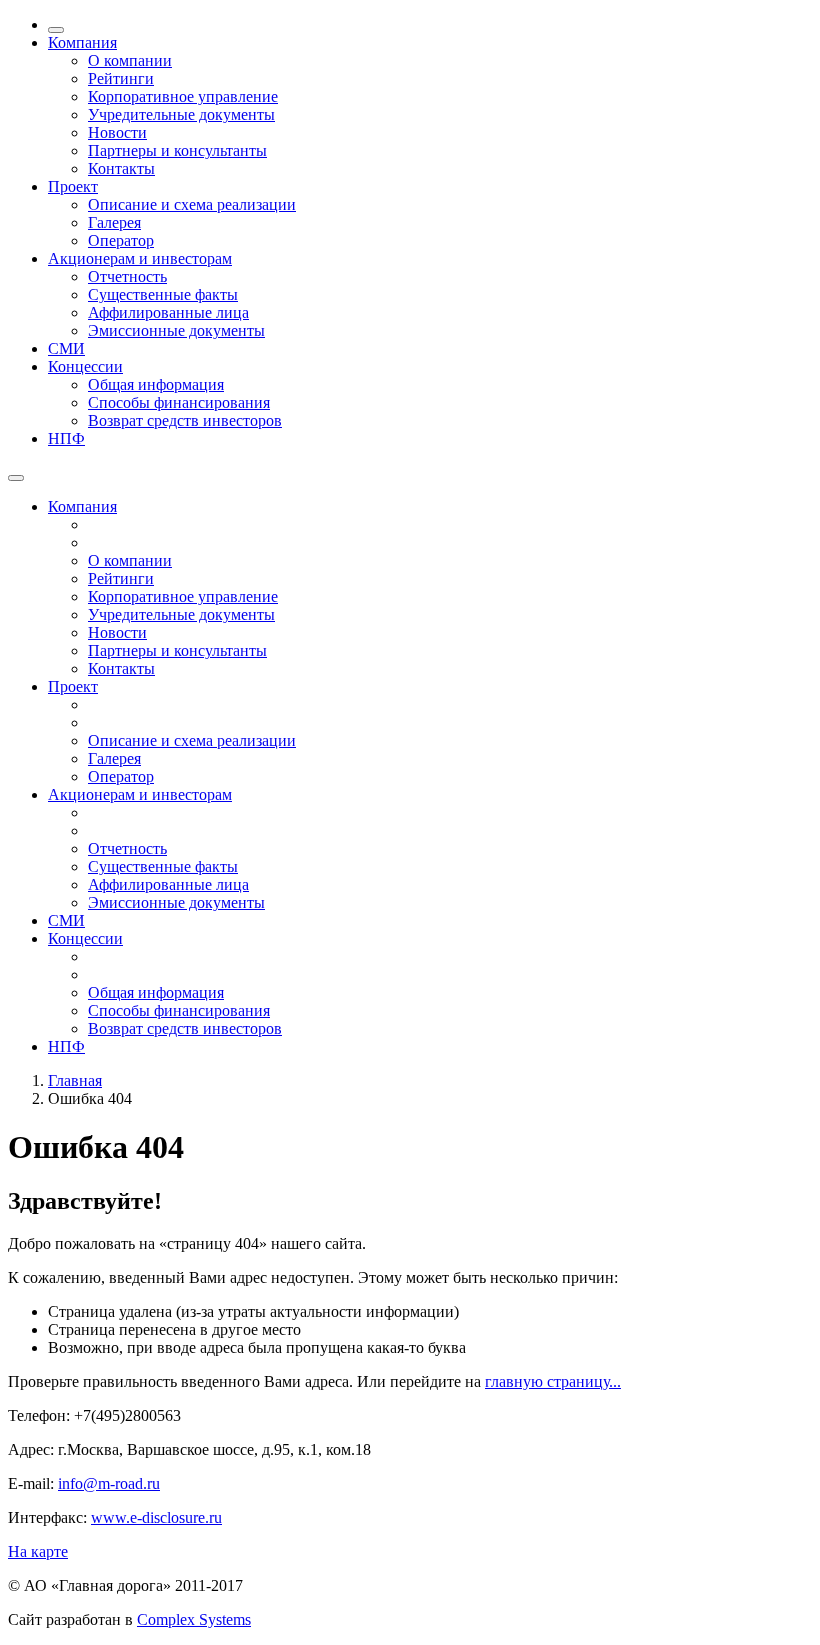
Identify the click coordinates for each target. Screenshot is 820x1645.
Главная (75, 1080)
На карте (38, 1551)
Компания (82, 506)
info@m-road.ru (109, 1483)
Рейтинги (121, 78)
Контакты (121, 168)
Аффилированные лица (168, 312)
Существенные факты (163, 294)
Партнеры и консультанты (177, 150)
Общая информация (156, 384)
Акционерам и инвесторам (140, 794)
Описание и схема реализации (192, 204)
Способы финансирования (179, 402)
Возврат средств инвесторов (185, 420)
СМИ (66, 348)
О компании (130, 60)
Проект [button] (73, 186)
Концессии (85, 938)
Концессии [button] (85, 366)
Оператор (121, 240)
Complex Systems (194, 1619)
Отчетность (127, 276)
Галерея (114, 222)
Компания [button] (82, 42)
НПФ (66, 438)
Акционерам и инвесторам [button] (140, 258)
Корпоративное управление (183, 96)
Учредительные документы (181, 114)
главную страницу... (553, 1381)
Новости (117, 132)
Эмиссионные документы (176, 330)
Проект (73, 686)
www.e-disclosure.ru (156, 1517)
